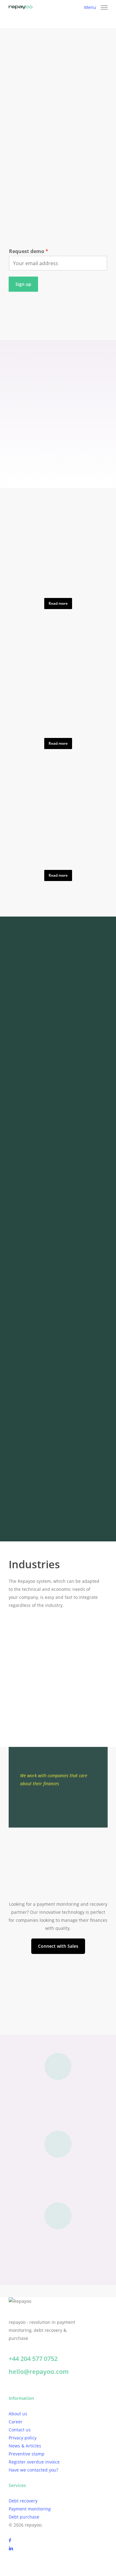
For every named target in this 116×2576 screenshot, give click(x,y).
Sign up (23, 284)
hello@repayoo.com (39, 2372)
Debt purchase (24, 2517)
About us (18, 2414)
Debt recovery (23, 2501)
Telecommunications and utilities (49, 1708)
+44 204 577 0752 (33, 2359)
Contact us (20, 2430)
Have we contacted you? (33, 2470)
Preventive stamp (27, 2454)
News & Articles (25, 2446)
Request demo (29, 251)
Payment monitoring (30, 2509)
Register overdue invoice (34, 2462)
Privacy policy (23, 2438)
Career (16, 2422)
